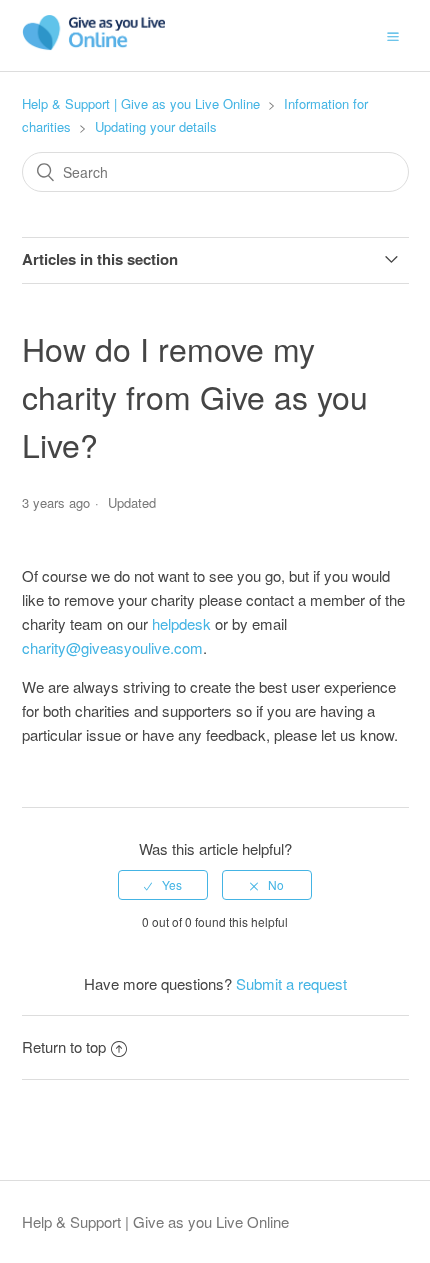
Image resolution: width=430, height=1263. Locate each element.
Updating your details (156, 126)
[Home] (94, 44)
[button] (393, 35)
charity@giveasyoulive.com (112, 647)
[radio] (163, 885)
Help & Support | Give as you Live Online (141, 103)
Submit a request (291, 983)
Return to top (64, 1046)
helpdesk (181, 623)
